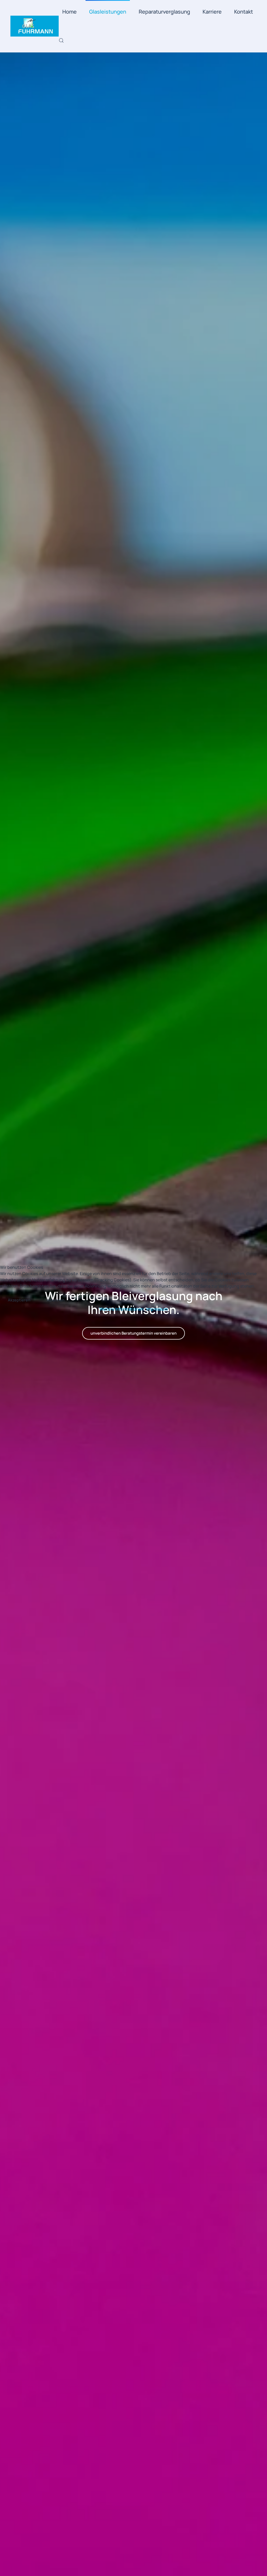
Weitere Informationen (122, 1309)
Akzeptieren (19, 1300)
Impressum (157, 1309)
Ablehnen (56, 1300)
